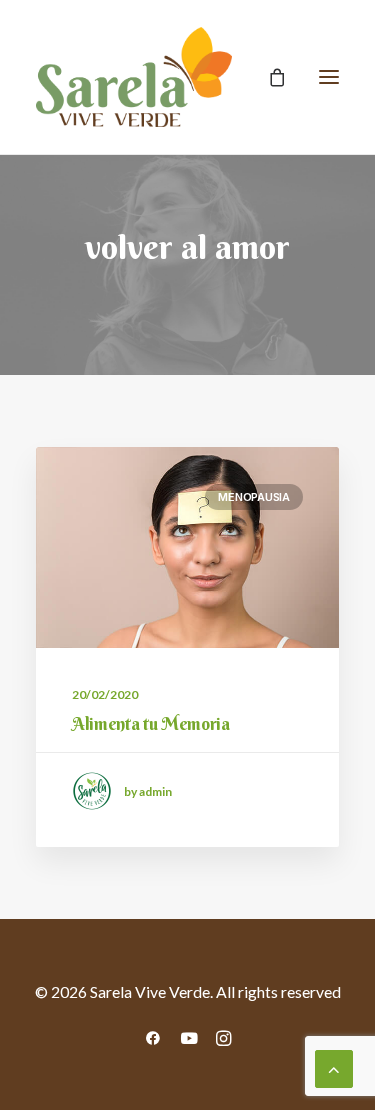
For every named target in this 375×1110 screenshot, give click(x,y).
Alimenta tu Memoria (151, 723)
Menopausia (254, 497)
